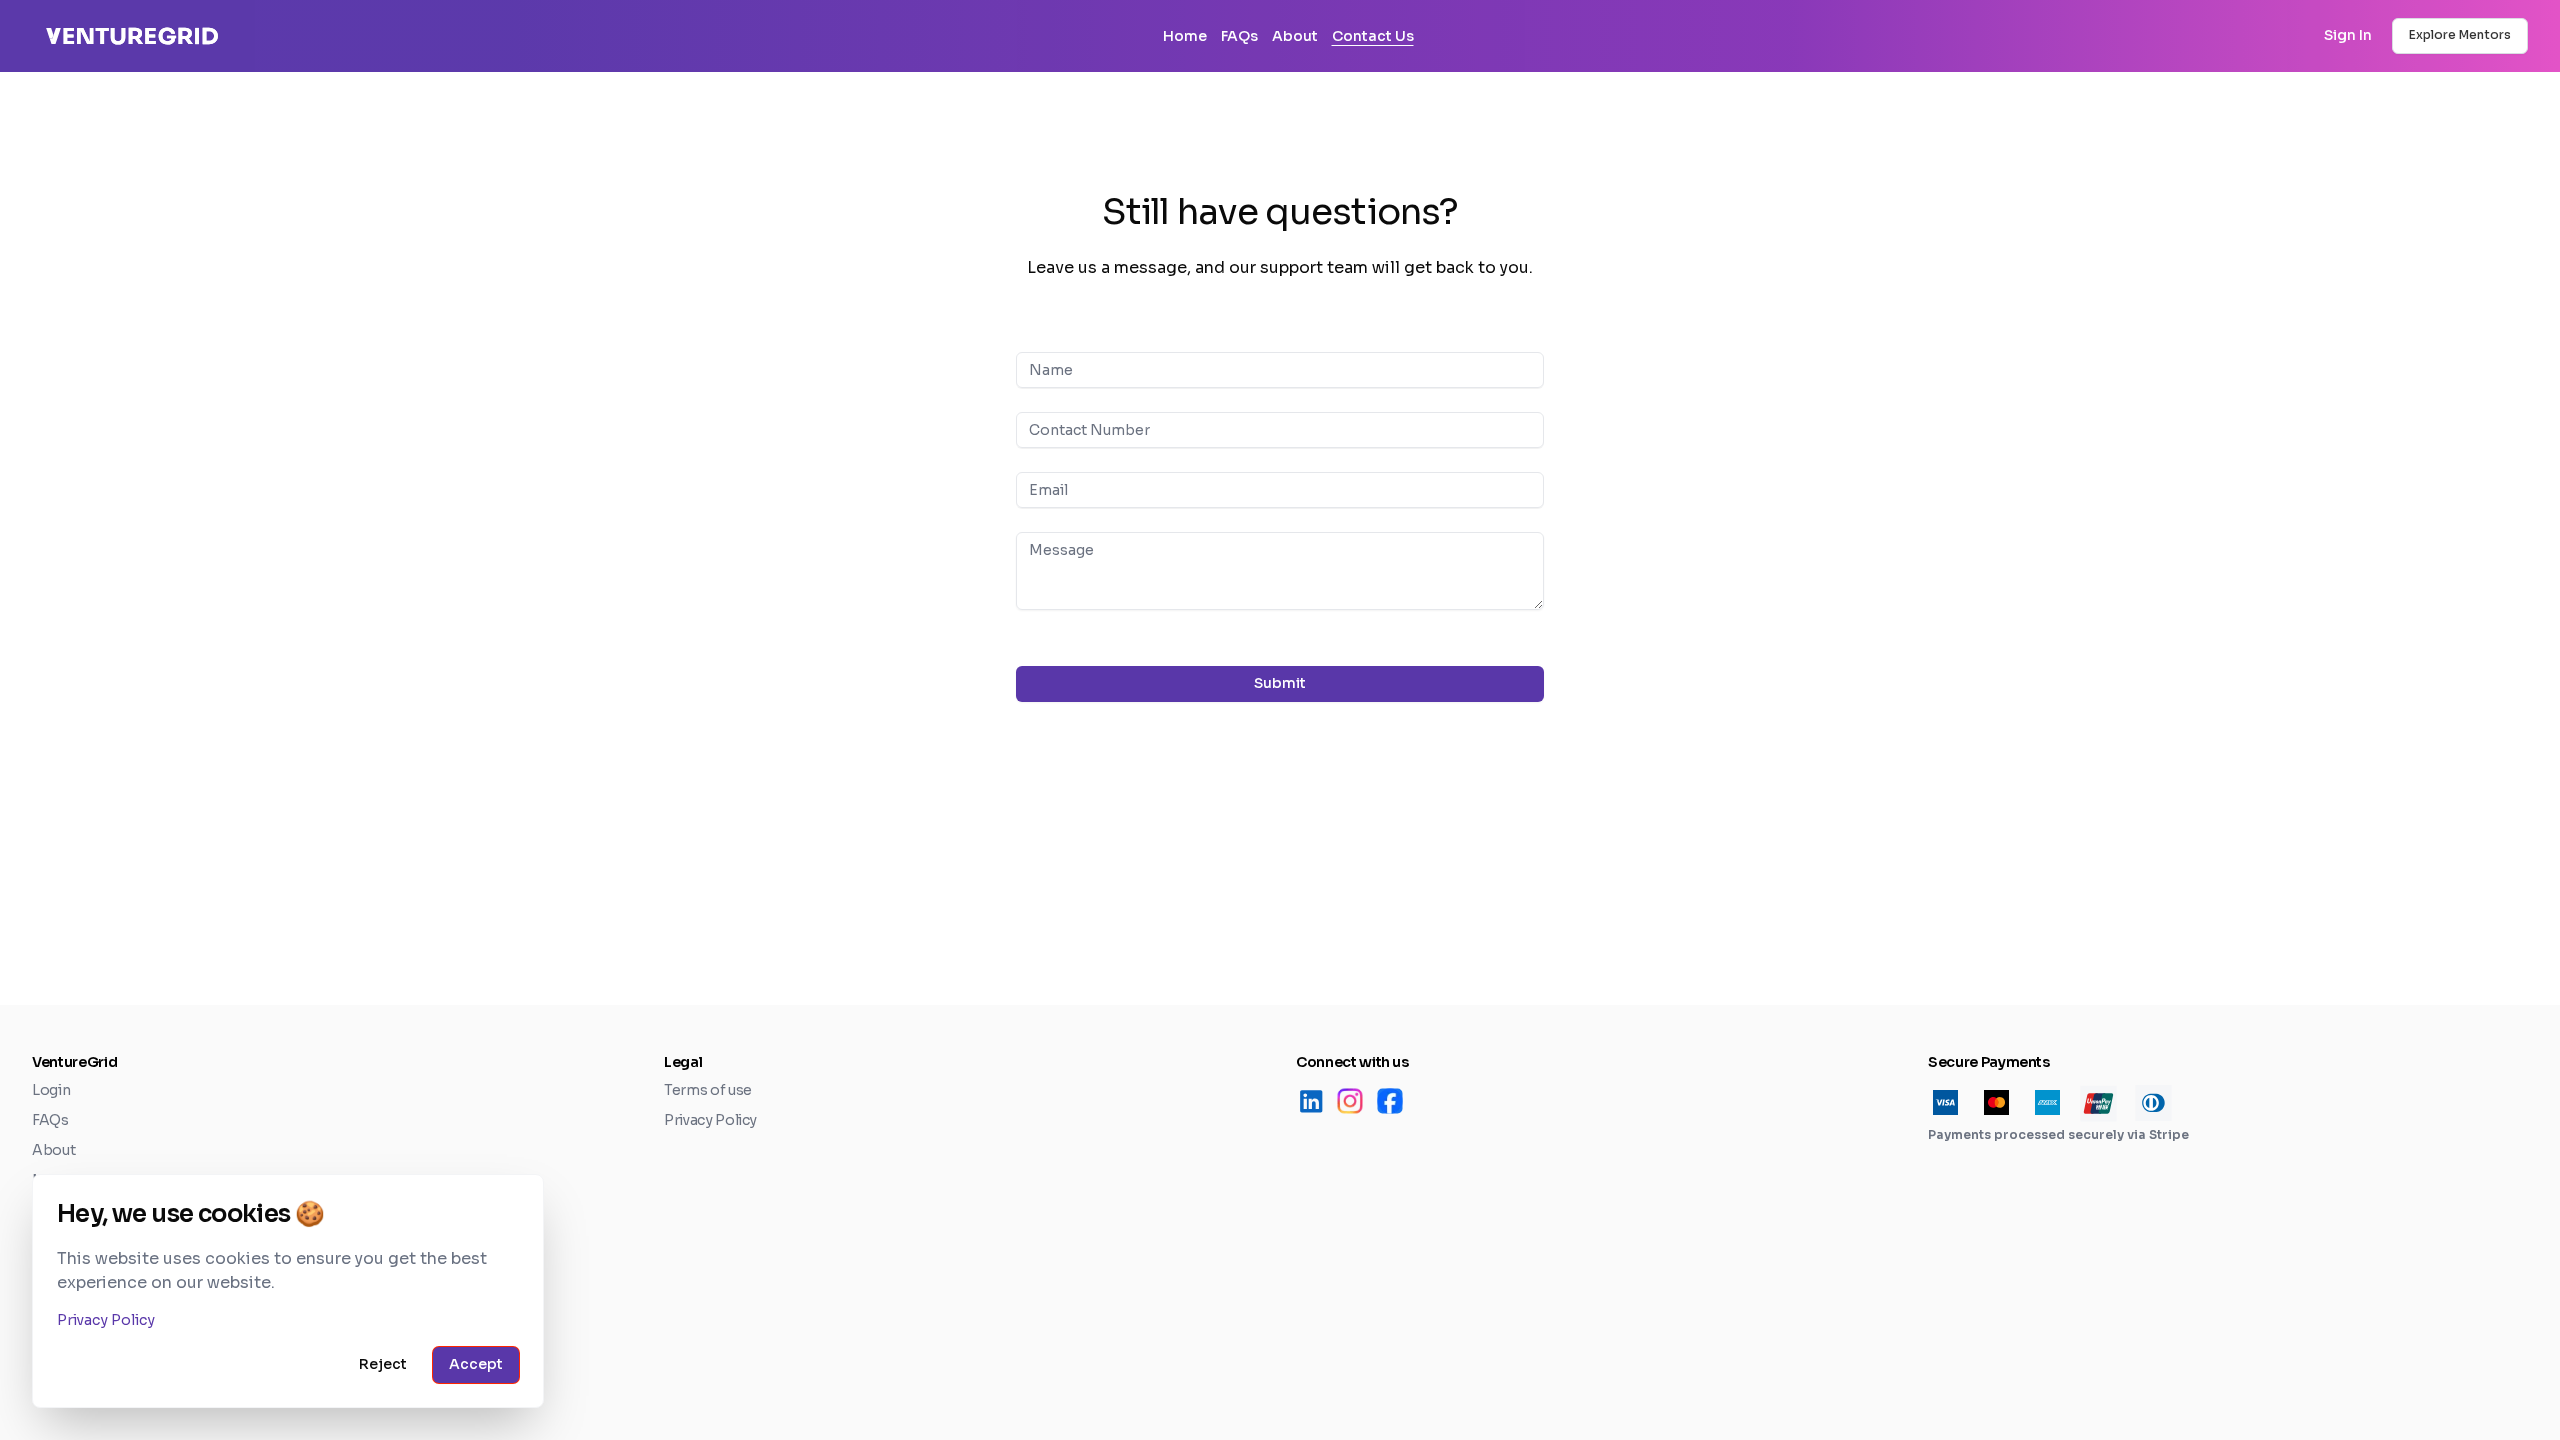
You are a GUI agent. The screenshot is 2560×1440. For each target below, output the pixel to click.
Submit (1280, 683)
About (1295, 36)
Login (51, 1090)
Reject (383, 1364)
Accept (476, 1364)
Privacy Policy (710, 1120)
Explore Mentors (2460, 34)
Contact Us (1373, 36)
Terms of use (708, 1090)
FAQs (1239, 36)
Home (1185, 36)
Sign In (2348, 35)
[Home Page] (448, 36)
